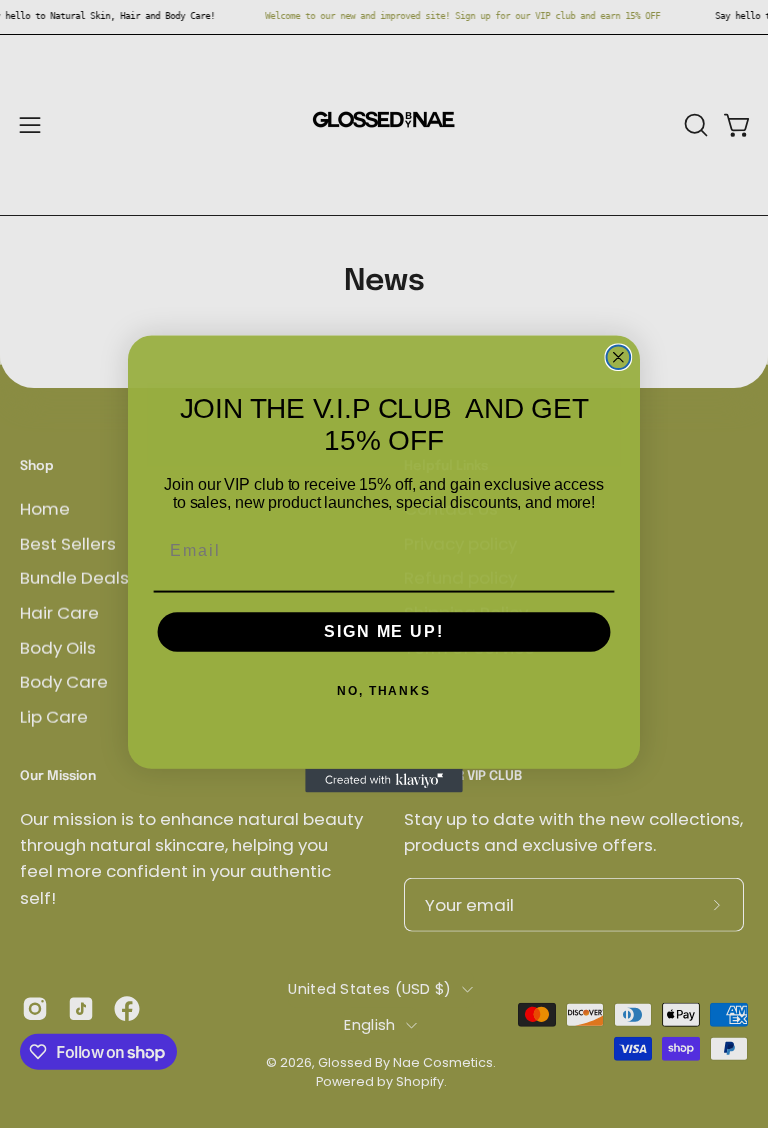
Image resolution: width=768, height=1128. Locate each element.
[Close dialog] (619, 357)
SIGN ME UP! (383, 631)
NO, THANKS (384, 691)
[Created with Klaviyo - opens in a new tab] (384, 781)
